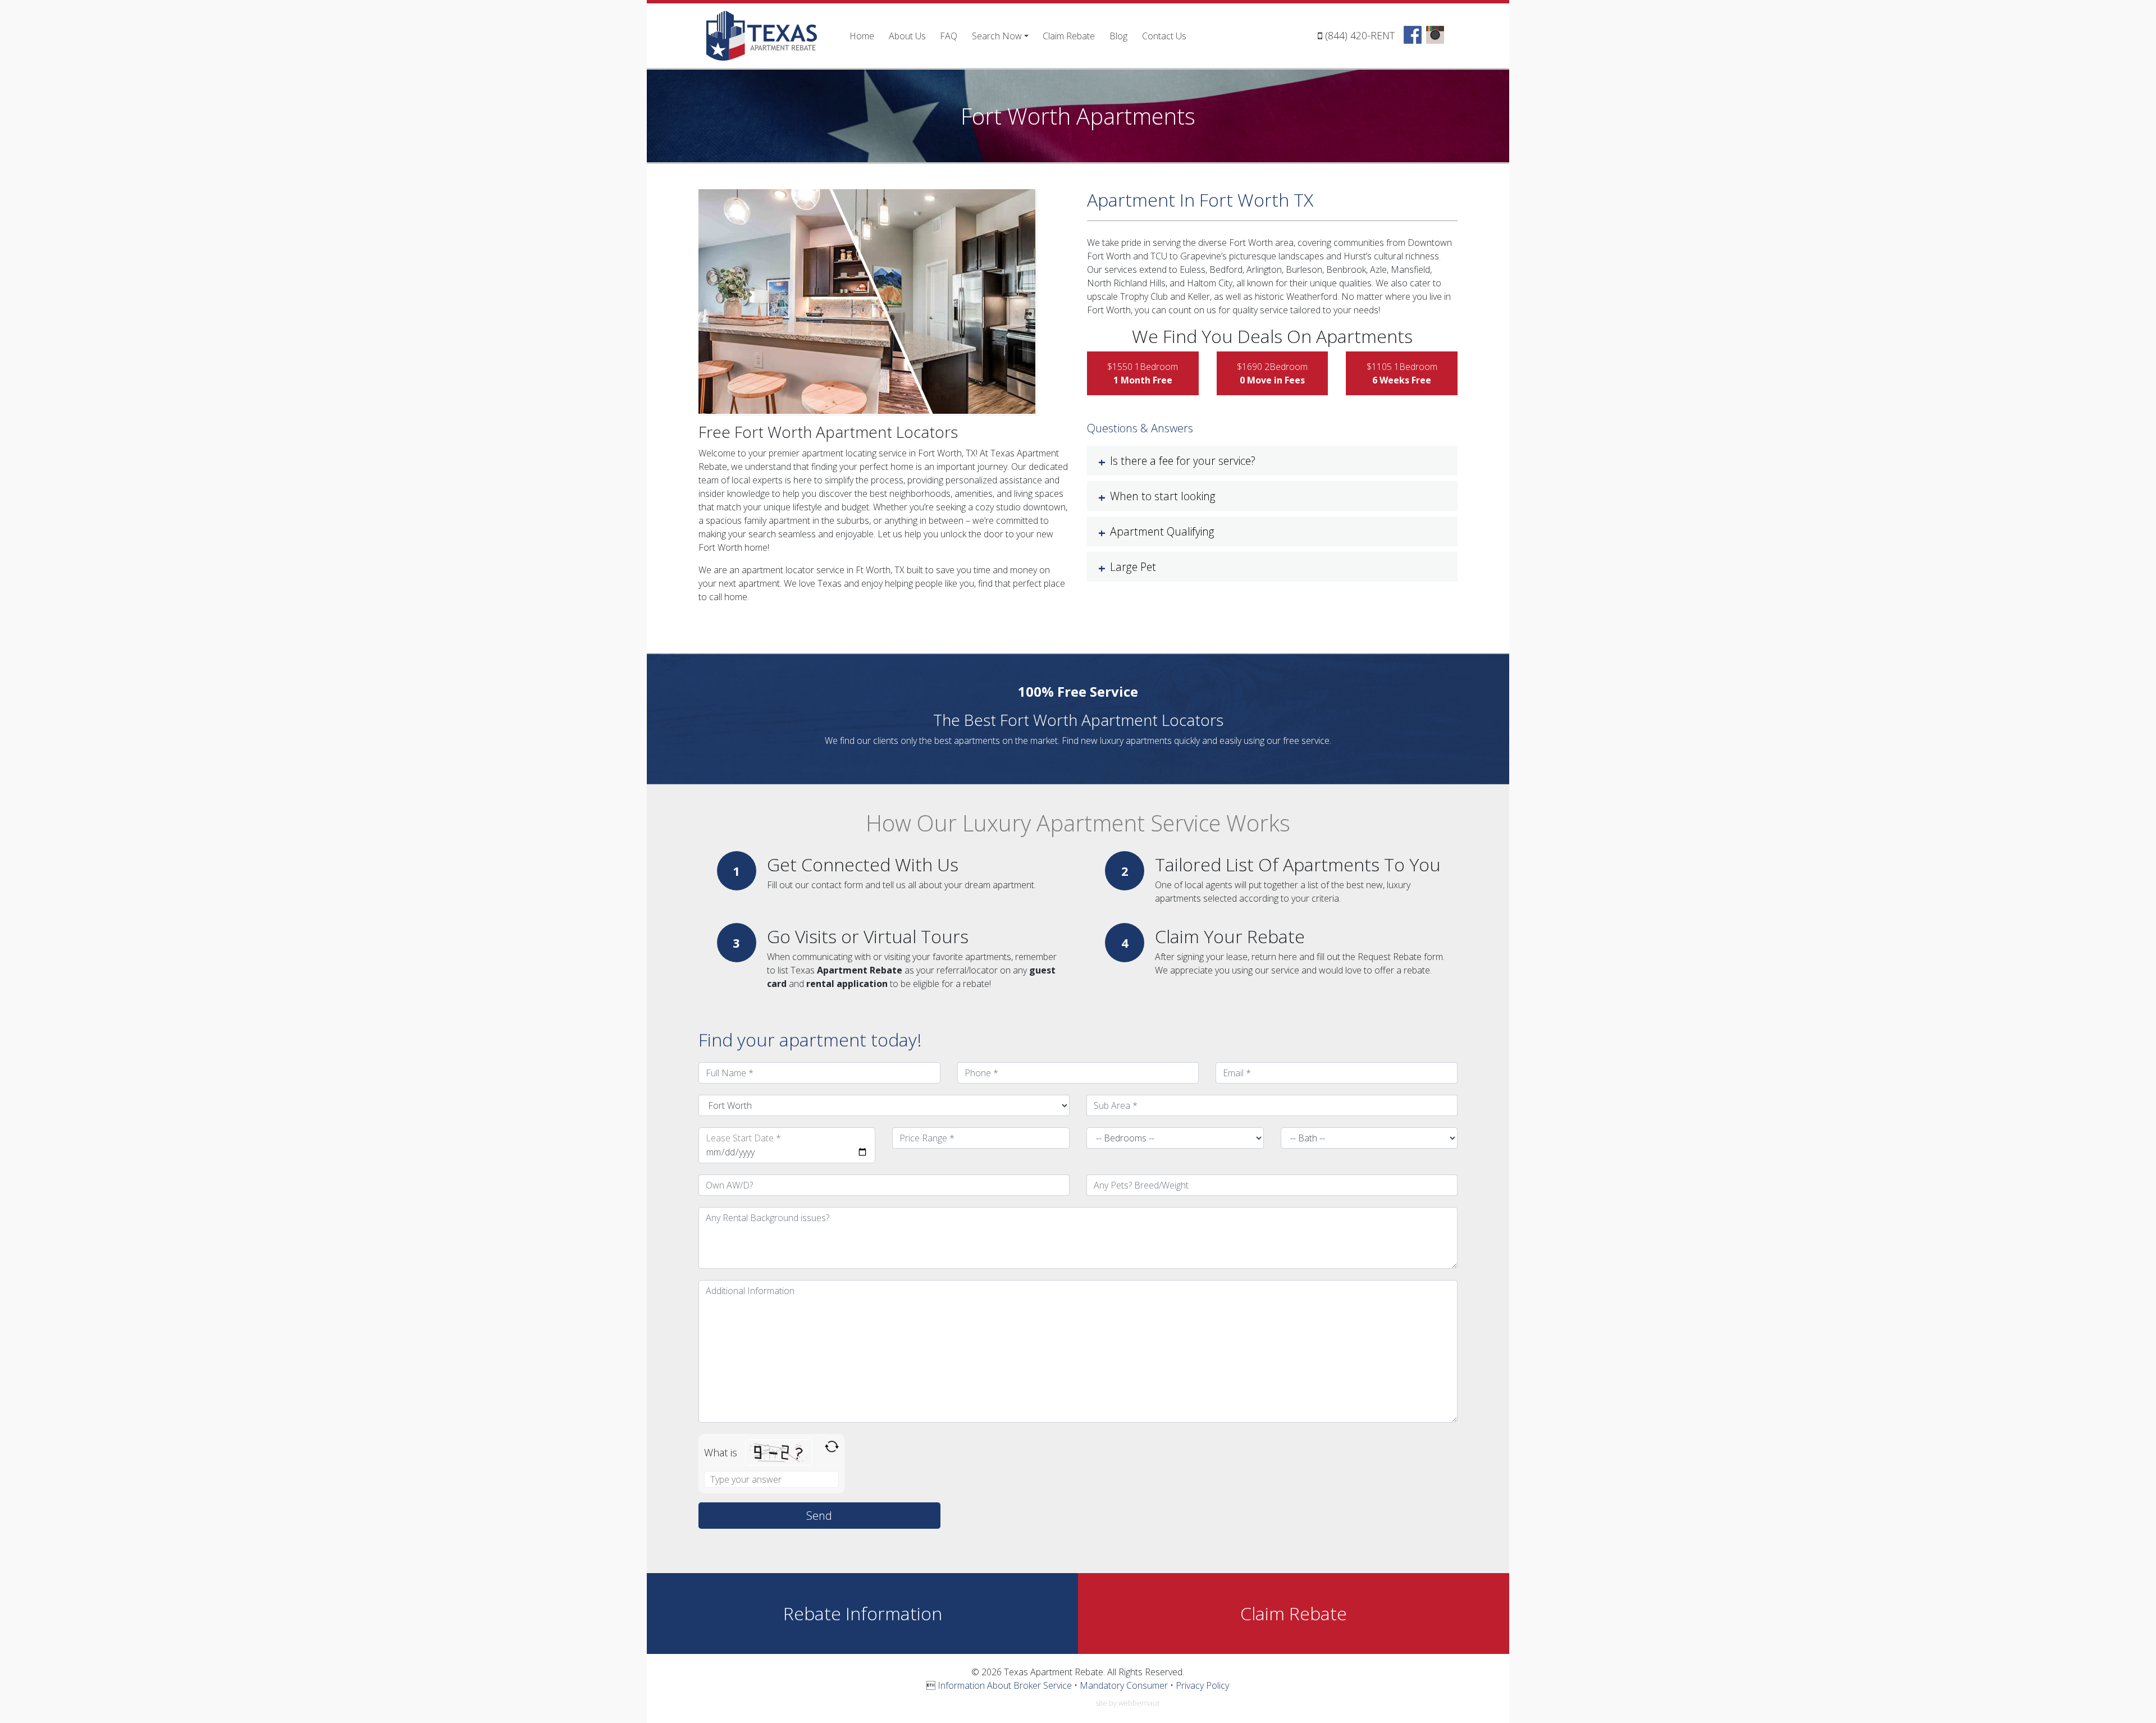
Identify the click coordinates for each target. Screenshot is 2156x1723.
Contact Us (1164, 36)
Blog (1118, 36)
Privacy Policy (1202, 1685)
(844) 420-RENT (1360, 35)
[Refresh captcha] (832, 1447)
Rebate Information (863, 1613)
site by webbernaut (1127, 1703)
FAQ (949, 36)
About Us (907, 36)
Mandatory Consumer (1124, 1685)
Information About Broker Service (1005, 1685)
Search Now (997, 36)
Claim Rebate (1069, 36)
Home (862, 36)
